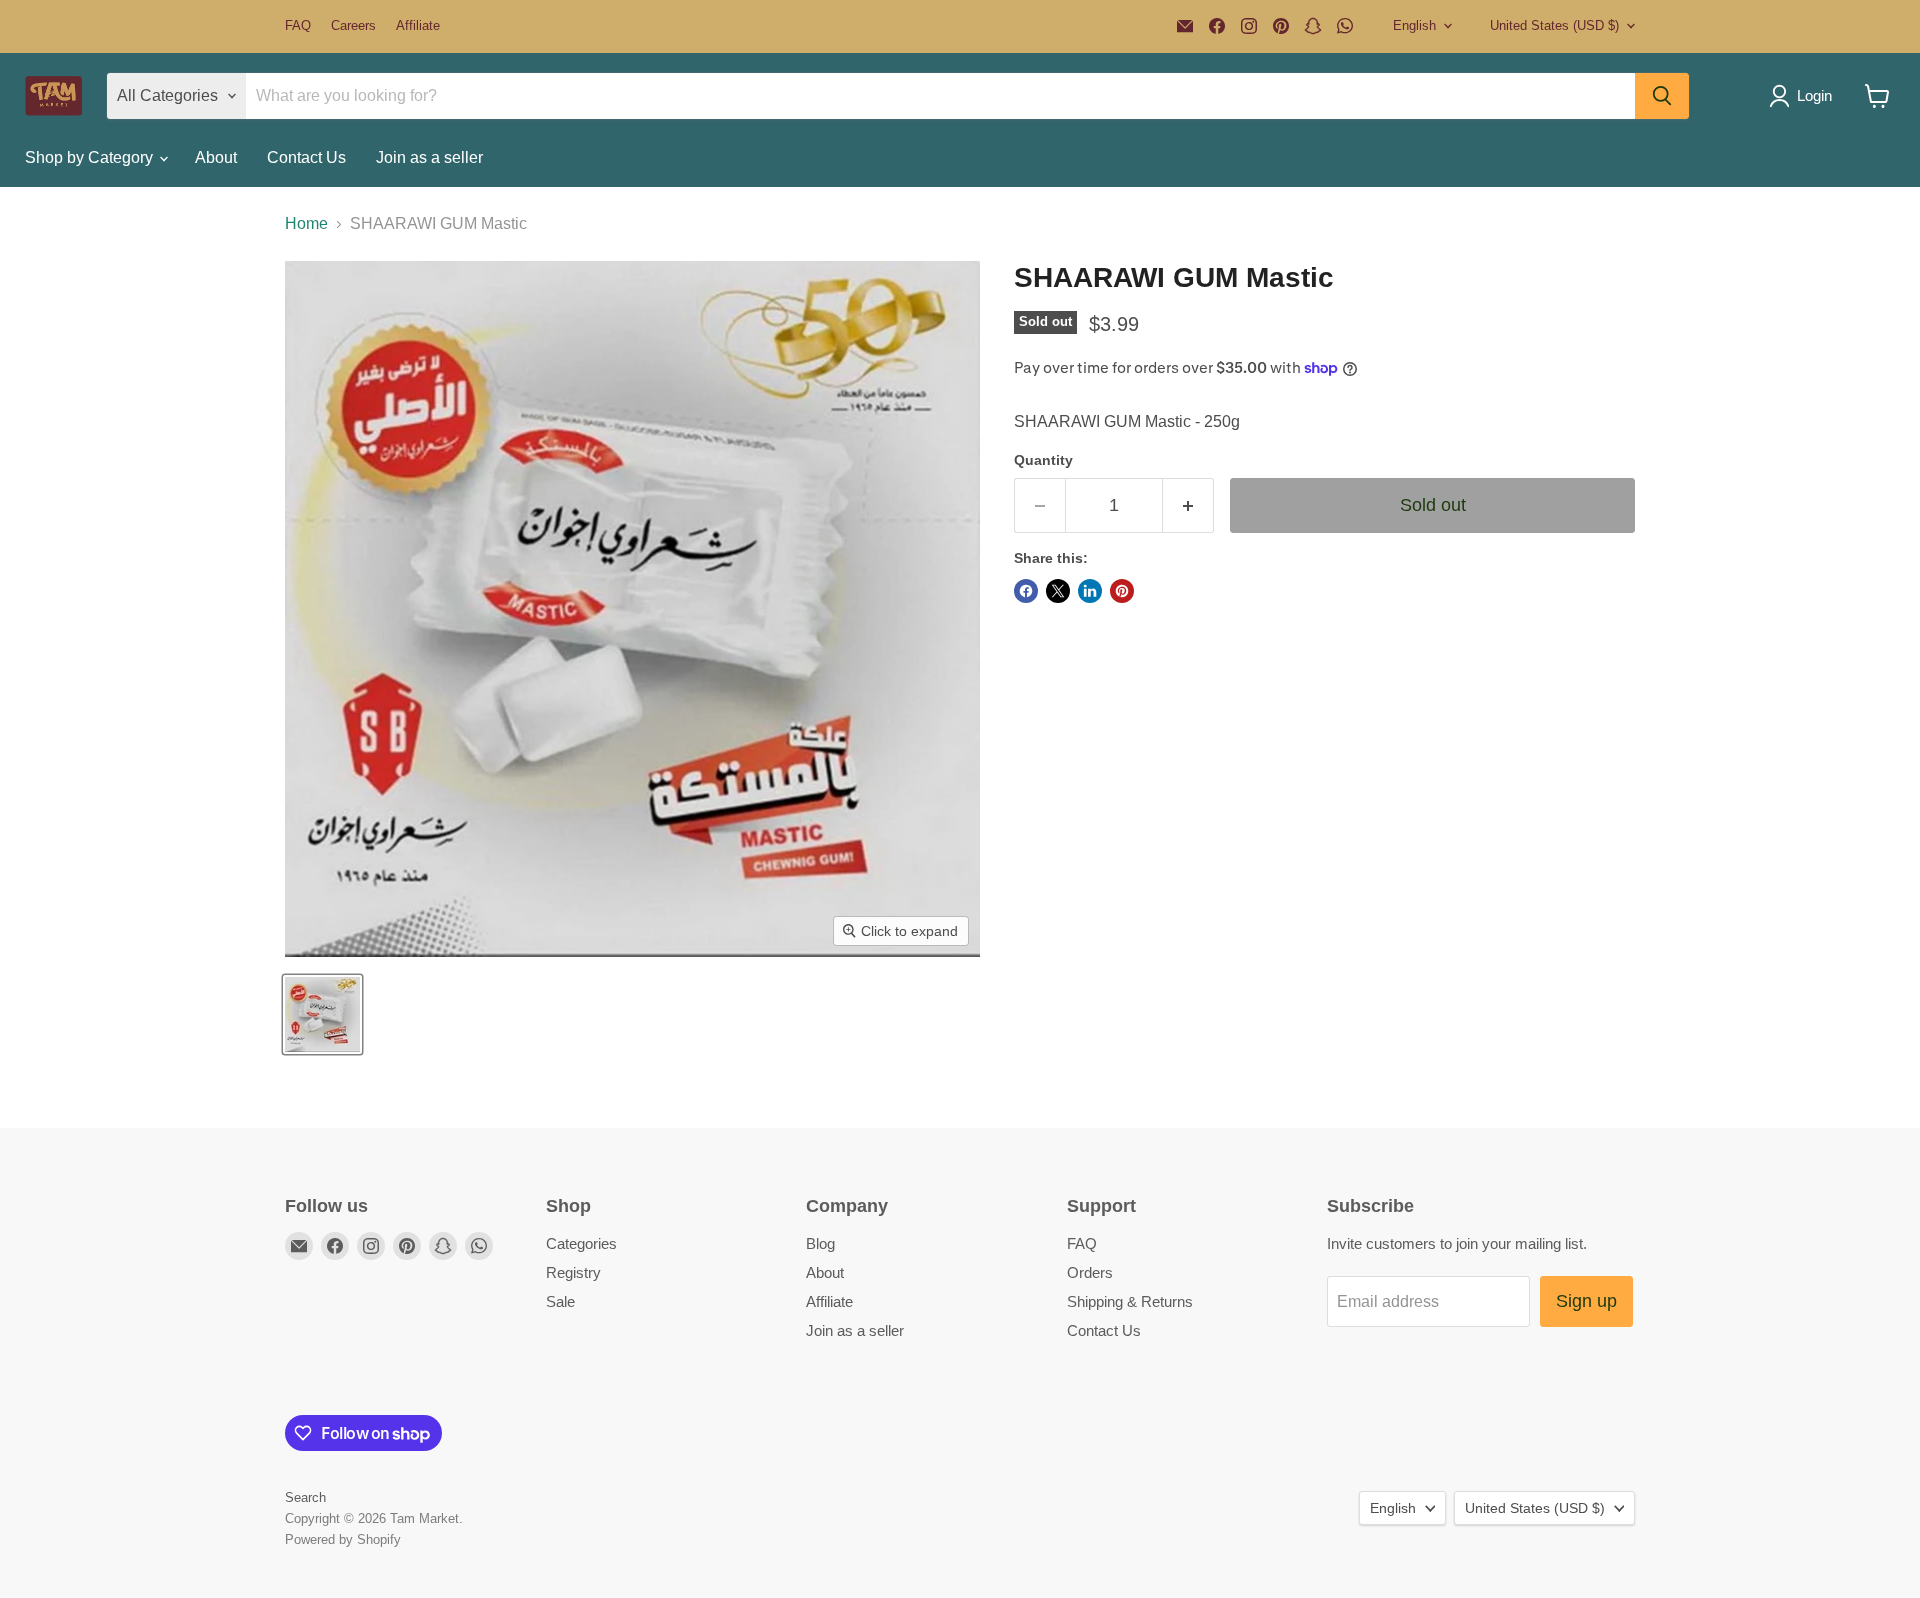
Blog (820, 1243)
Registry (573, 1272)
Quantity (1043, 460)
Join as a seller (429, 157)
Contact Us (306, 157)
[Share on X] (1058, 591)
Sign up (1586, 1301)
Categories (581, 1243)
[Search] (1662, 96)
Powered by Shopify (343, 1539)
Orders (1090, 1272)
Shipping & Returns (1130, 1301)
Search (305, 1497)
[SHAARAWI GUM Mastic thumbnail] (322, 1014)
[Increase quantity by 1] (1188, 505)
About (216, 157)
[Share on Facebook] (1026, 591)
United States (1554, 25)
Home (306, 223)
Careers (353, 26)
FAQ (298, 26)
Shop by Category (91, 157)
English (1414, 25)
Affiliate (418, 26)
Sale (560, 1301)
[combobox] (1324, 422)
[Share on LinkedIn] (1090, 591)
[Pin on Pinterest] (1122, 591)
